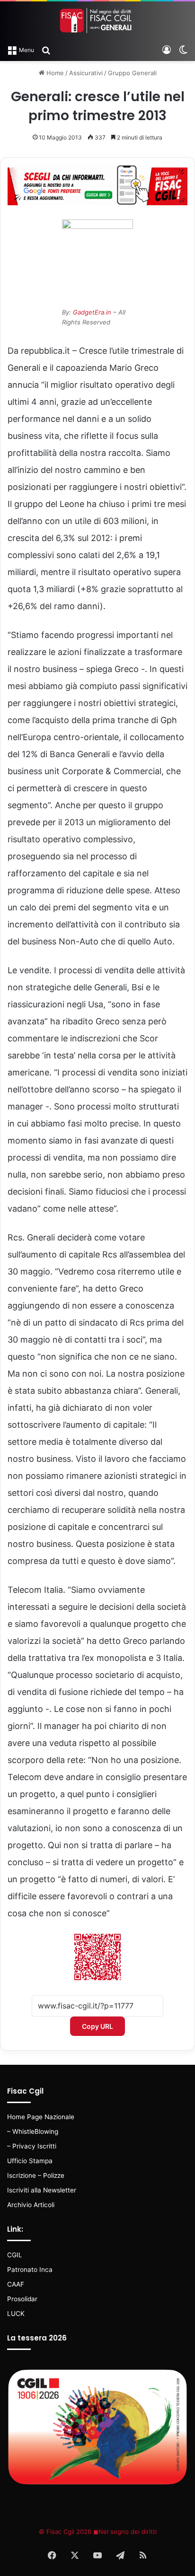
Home (54, 73)
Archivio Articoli (31, 2205)
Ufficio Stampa (30, 2161)
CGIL (15, 2255)
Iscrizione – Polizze (36, 2175)
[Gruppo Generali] (97, 21)
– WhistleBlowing (33, 2131)
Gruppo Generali (132, 73)
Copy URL (97, 2026)
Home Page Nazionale (41, 2117)
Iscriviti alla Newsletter (42, 2190)
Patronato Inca (30, 2270)
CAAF (16, 2284)
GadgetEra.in (92, 312)
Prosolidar (22, 2299)
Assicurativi (86, 73)
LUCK (16, 2314)
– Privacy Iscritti (32, 2146)
